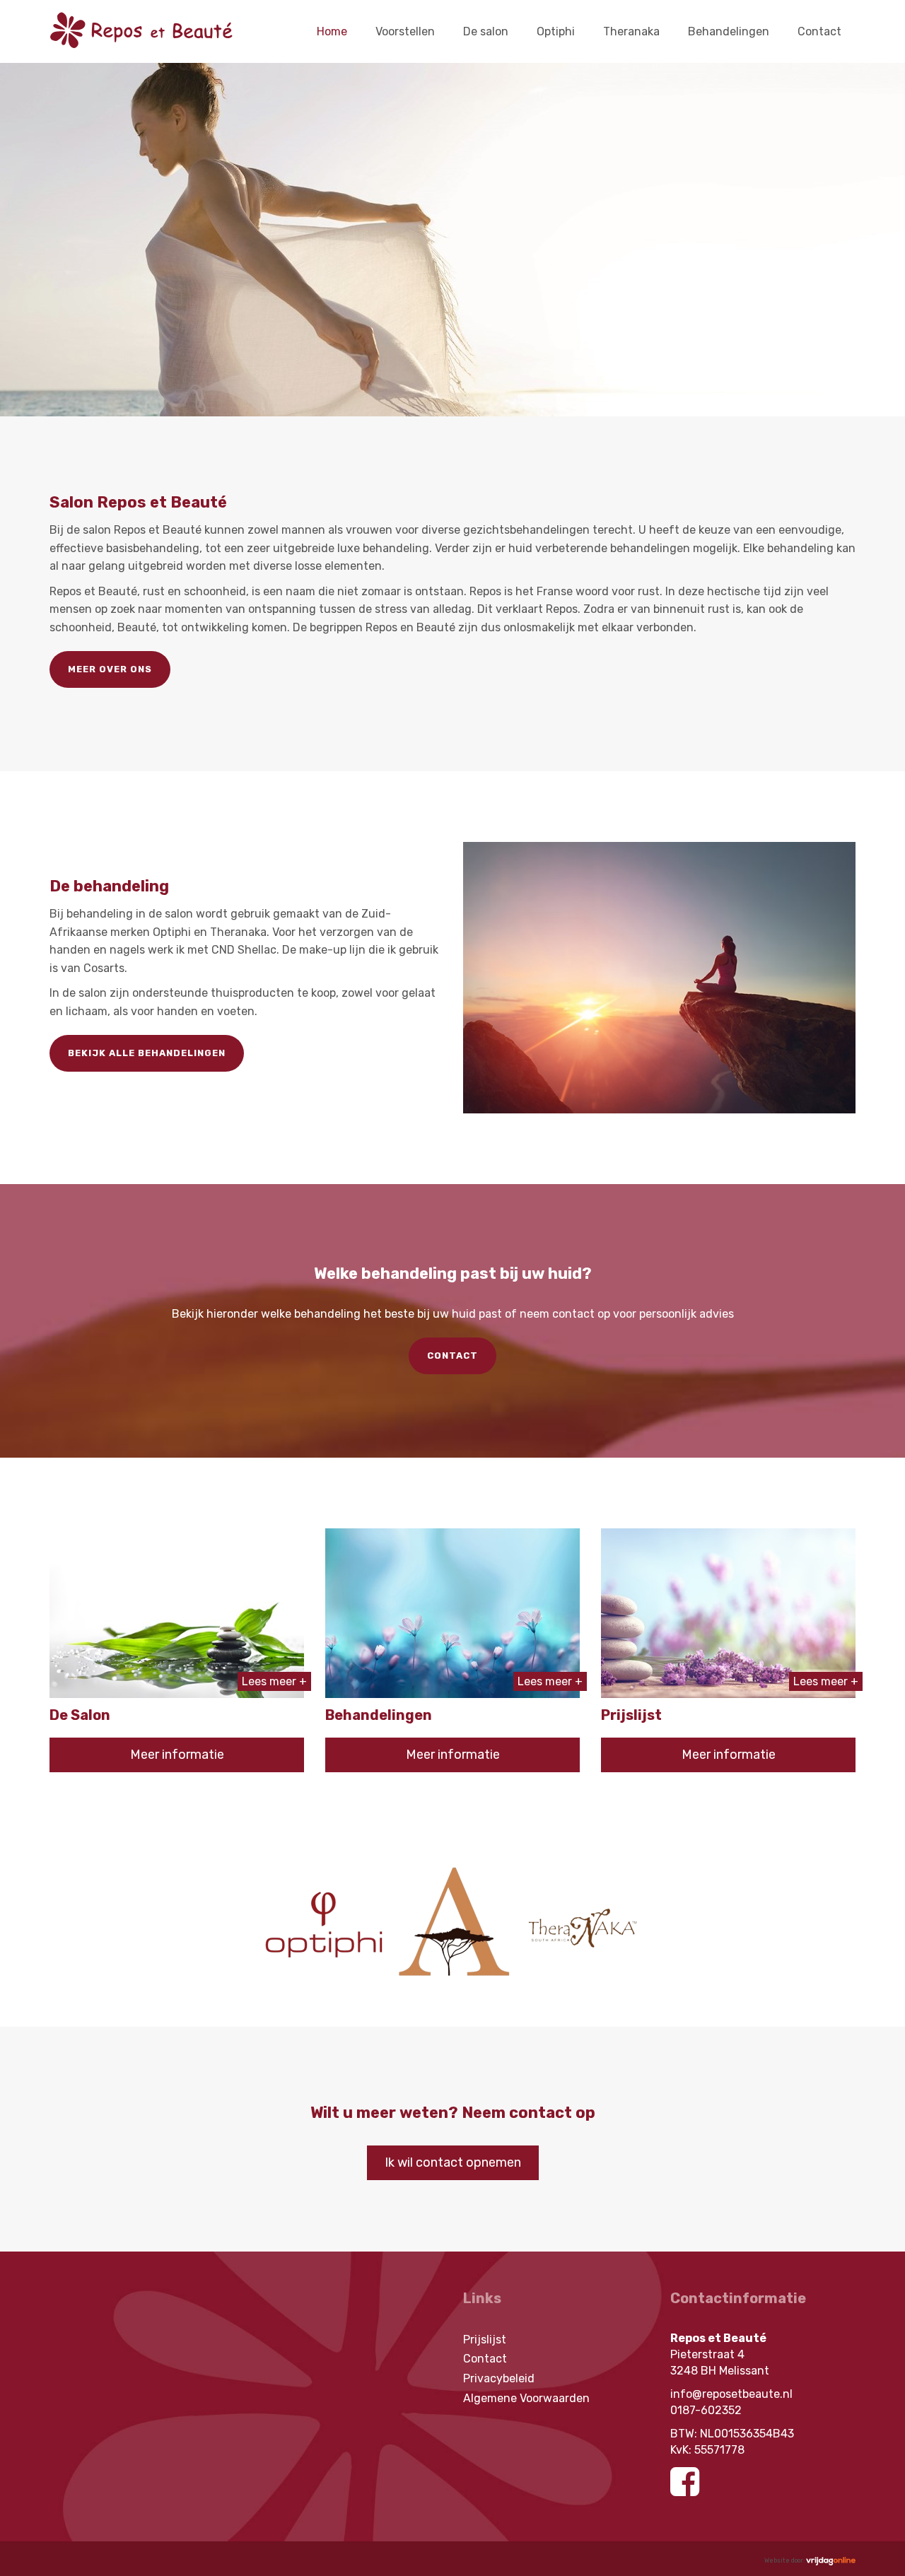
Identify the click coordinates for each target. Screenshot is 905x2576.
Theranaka (631, 31)
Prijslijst (485, 2340)
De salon (486, 31)
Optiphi (556, 31)
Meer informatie (177, 1755)
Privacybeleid (499, 2378)
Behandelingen (729, 31)
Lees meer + (274, 1681)
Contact (819, 31)
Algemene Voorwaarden (526, 2398)
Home (332, 31)
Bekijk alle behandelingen (147, 1053)
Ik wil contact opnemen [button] (453, 2162)
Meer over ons (110, 669)
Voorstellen (405, 31)
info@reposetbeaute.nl (731, 2394)
